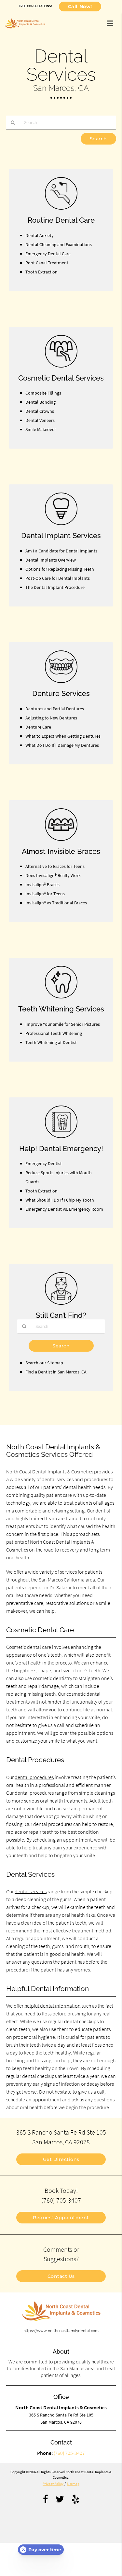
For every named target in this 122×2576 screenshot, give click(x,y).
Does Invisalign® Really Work (53, 875)
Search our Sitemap (44, 1363)
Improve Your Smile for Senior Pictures (63, 1024)
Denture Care (38, 727)
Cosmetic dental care (29, 1647)
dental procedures (34, 1777)
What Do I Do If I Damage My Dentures (62, 745)
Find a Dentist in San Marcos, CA (56, 1372)
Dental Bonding (41, 402)
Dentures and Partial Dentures (55, 709)
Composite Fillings (43, 393)
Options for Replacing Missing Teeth (60, 569)
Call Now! (80, 7)
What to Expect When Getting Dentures (63, 736)
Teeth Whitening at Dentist (51, 1042)
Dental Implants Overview (51, 560)
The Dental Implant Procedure (55, 587)
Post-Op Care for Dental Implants (58, 578)
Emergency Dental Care (48, 254)
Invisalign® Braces (42, 884)
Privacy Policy (53, 2484)
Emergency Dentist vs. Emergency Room (64, 1209)
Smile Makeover (41, 429)
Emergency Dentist (44, 1163)
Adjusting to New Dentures (51, 718)
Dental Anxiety (40, 235)
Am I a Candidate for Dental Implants (61, 551)
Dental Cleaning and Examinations (59, 244)
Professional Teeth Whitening (54, 1033)
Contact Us (61, 2276)
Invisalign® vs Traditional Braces (56, 903)
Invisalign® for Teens (45, 894)
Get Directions (61, 2159)
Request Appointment (61, 2218)
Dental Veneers (40, 420)
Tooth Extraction (41, 272)
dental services (31, 1891)
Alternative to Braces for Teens (55, 866)
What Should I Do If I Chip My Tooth (60, 1200)
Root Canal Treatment (47, 263)
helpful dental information (53, 2006)
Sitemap (73, 2484)
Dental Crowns (40, 411)
